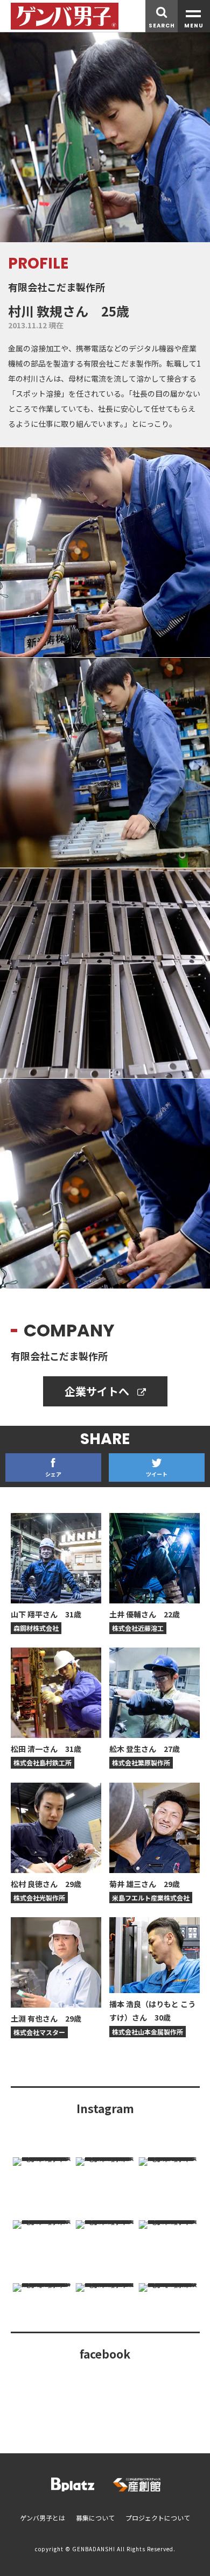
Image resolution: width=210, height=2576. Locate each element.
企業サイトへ (98, 1391)
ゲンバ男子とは (43, 2518)
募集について (95, 2518)
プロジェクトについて (158, 2518)
